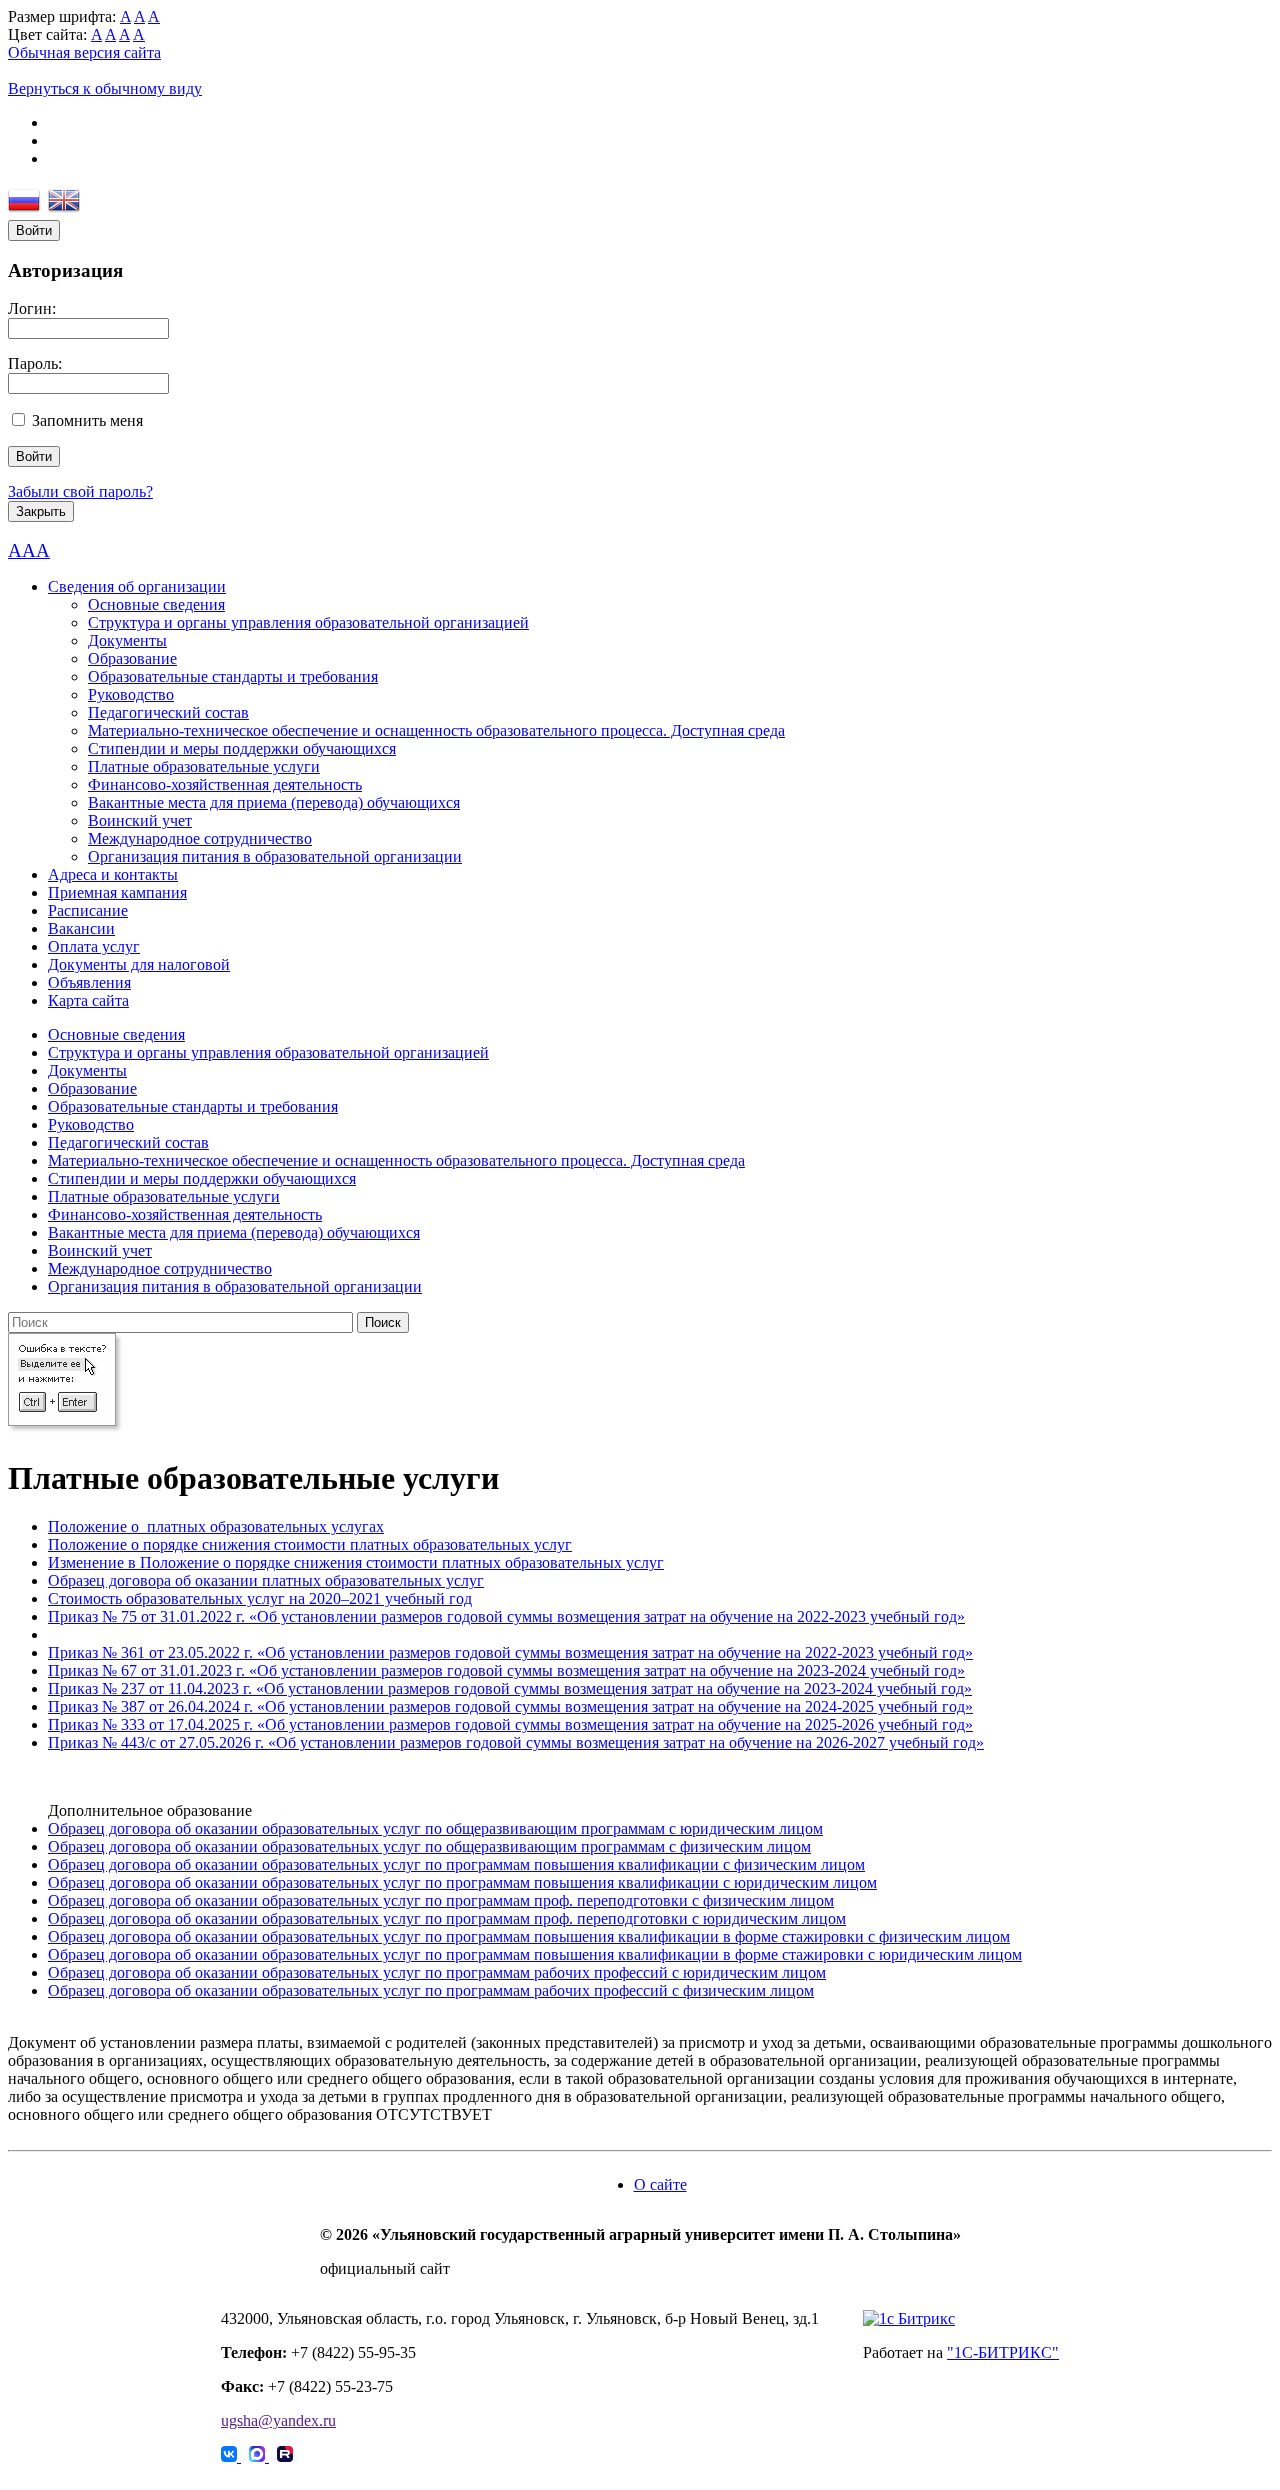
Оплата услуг (94, 946)
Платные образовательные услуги (204, 766)
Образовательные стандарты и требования (233, 676)
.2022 (222, 1652)
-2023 (855, 1652)
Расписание (88, 910)
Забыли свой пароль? (80, 491)
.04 (193, 1688)
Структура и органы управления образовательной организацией (308, 622)
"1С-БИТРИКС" (1003, 2352)
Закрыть (41, 511)
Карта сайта (88, 1000)
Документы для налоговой (139, 964)
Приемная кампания (117, 892)
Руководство (131, 694)
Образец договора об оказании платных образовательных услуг (266, 1580)
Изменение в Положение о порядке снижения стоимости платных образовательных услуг (356, 1562)
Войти (34, 230)
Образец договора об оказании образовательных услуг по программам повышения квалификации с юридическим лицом (462, 1882)
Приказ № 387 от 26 (116, 1706)
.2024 (222, 1706)
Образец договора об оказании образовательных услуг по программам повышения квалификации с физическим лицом (456, 1864)
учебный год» (923, 1652)
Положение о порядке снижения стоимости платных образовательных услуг (310, 1544)
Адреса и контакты (113, 874)
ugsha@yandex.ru (278, 2420)
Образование (132, 658)
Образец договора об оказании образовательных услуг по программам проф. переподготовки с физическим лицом (441, 1900)
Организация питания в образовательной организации (275, 856)
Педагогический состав (168, 712)
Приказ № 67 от (104, 1670)
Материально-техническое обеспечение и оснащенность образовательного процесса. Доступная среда (436, 730)
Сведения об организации (137, 586)
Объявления (89, 982)
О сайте (660, 2184)
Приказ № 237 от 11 (115, 1688)
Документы (127, 640)
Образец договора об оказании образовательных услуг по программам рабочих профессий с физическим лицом (431, 1990)
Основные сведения (156, 604)
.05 (194, 1652)
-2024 (847, 1670)
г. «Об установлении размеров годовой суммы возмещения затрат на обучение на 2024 (538, 1706)
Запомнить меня (87, 420)
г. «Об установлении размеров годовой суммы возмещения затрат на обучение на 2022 (538, 1652)
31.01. (180, 1670)
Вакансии (81, 928)
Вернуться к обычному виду (105, 88)
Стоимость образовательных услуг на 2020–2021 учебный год (260, 1598)
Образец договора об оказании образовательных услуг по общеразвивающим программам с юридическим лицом (435, 1828)
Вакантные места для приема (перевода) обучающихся (274, 802)
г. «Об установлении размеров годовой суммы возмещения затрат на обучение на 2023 (530, 1670)
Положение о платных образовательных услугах (216, 1526)
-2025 (855, 1706)
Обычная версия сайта (84, 52)
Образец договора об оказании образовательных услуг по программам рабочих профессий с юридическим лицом (437, 1972)
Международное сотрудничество (200, 838)
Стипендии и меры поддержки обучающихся (242, 748)
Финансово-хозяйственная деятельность (225, 784)
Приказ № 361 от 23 (116, 1652)
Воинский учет (140, 820)
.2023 (221, 1688)
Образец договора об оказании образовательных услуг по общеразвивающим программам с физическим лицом (429, 1846)
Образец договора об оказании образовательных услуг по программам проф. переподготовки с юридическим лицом (447, 1918)
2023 (216, 1670)
